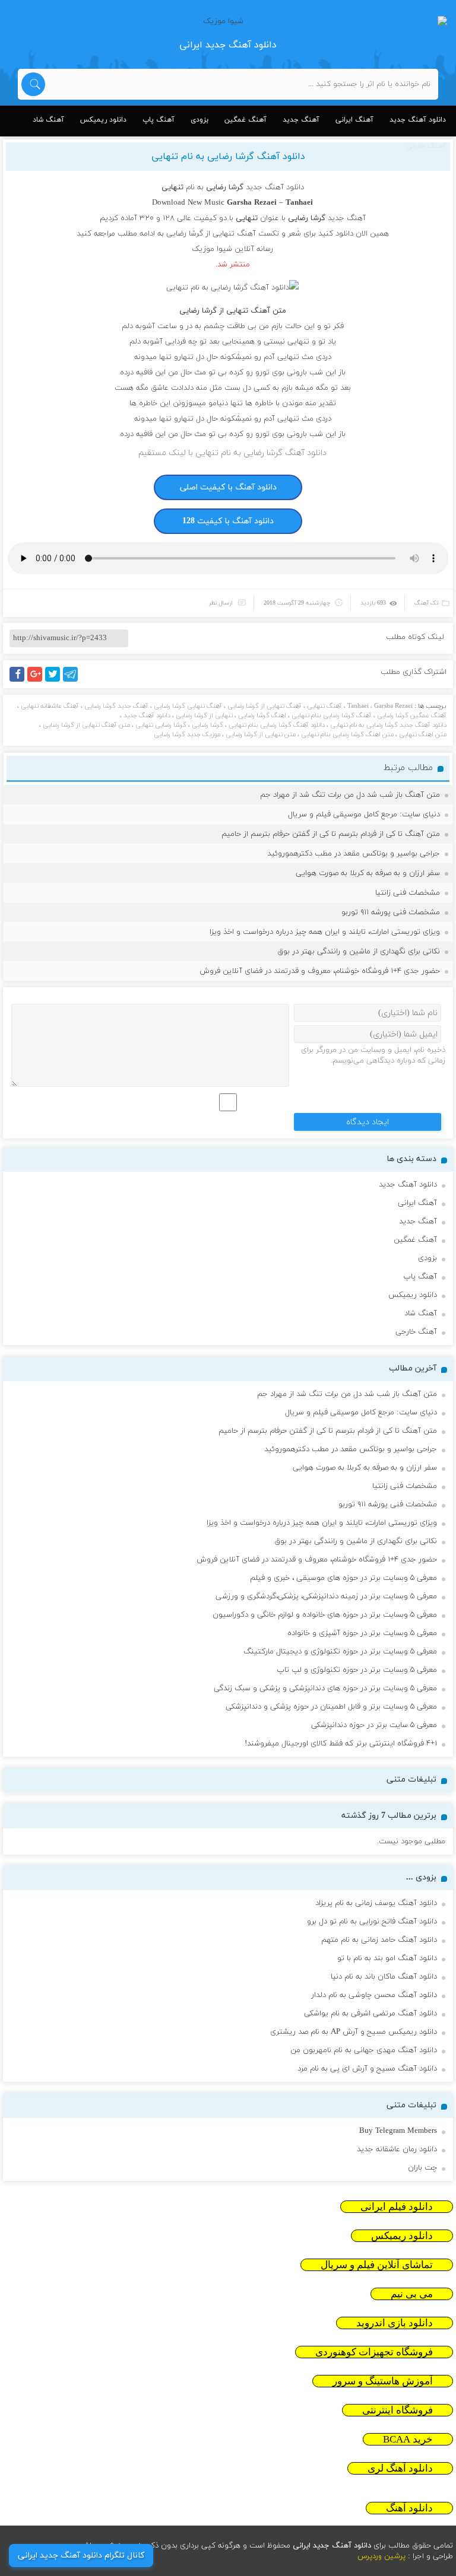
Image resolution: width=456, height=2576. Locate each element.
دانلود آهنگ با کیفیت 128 (228, 521)
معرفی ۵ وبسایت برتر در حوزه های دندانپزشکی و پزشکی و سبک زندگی (325, 1688)
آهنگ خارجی (416, 1332)
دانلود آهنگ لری (400, 2468)
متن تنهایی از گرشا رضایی (261, 734)
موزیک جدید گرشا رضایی (187, 734)
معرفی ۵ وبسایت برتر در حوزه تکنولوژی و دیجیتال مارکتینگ (340, 1652)
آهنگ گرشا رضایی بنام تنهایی (332, 715)
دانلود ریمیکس (103, 120)
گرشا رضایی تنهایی (161, 725)
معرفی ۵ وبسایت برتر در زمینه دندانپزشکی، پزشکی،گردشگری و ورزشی (326, 1597)
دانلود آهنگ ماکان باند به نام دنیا (384, 1977)
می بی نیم (412, 2294)
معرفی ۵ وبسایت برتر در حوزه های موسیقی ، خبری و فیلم (343, 1578)
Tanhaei (358, 706)
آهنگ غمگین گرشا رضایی (412, 715)
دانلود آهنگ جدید (418, 120)
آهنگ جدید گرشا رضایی (116, 706)
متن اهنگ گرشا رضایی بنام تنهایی (347, 734)
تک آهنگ (427, 603)
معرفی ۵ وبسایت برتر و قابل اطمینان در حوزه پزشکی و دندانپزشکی (331, 1707)
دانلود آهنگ (409, 2508)
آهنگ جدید (301, 120)
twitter (59, 681)
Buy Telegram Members (398, 2131)
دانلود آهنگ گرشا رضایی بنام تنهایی (277, 725)
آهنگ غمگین (246, 120)
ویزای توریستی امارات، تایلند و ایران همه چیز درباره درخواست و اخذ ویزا (325, 932)
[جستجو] (33, 84)
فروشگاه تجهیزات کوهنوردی (374, 2352)
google (40, 681)
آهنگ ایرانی (354, 120)
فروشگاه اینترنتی (398, 2410)
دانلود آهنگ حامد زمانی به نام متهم (379, 1940)
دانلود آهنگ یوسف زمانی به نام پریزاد (376, 1903)
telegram (73, 681)
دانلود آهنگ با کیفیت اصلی (228, 487)
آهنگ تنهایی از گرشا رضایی (265, 706)
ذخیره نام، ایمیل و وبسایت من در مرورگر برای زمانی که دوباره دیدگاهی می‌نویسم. (373, 1055)
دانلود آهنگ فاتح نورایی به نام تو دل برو (372, 1922)
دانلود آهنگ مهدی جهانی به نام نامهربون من (364, 2050)
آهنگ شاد (48, 120)
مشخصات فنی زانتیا (408, 893)
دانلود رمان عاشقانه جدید (397, 2149)
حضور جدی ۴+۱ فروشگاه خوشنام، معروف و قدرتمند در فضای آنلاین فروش (320, 971)
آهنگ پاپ (159, 120)
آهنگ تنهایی (324, 706)
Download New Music (188, 203)
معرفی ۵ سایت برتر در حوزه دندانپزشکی (374, 1725)
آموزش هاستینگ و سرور (383, 2381)
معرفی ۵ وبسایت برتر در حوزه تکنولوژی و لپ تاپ (357, 1670)
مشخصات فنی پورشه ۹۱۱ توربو (391, 912)
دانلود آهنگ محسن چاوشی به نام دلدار (374, 1995)
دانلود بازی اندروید (395, 2323)
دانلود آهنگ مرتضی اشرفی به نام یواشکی (370, 2014)
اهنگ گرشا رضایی (262, 715)
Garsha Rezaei (393, 706)
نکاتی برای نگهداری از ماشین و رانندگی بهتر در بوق (359, 952)
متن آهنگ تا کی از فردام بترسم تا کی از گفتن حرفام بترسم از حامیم (331, 834)
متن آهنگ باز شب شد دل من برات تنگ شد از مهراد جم (350, 795)
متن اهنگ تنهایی (423, 734)
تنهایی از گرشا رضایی (204, 715)
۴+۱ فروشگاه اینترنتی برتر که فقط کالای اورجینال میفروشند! (341, 1744)
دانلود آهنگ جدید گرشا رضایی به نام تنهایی (388, 725)
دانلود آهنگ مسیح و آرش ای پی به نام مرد (367, 2069)
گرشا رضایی (208, 725)
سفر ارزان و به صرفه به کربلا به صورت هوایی (368, 873)
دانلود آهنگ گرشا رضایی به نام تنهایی (228, 157)
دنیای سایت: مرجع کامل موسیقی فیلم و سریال (364, 815)
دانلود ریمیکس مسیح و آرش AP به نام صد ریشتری (354, 2032)
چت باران (422, 2168)
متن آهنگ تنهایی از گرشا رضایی (86, 725)
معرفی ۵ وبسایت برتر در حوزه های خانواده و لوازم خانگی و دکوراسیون (325, 1615)
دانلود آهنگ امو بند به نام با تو (387, 1958)
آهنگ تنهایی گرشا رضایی (188, 706)
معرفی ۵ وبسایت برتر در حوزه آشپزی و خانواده (362, 1633)
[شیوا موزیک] (228, 21)
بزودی (199, 120)
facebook (19, 681)
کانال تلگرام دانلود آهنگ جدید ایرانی (81, 2556)
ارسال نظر (221, 603)
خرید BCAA (408, 2439)
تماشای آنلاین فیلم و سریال (377, 2265)
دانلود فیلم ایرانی (397, 2207)
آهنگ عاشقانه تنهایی (50, 706)
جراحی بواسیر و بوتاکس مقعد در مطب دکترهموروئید (354, 854)
